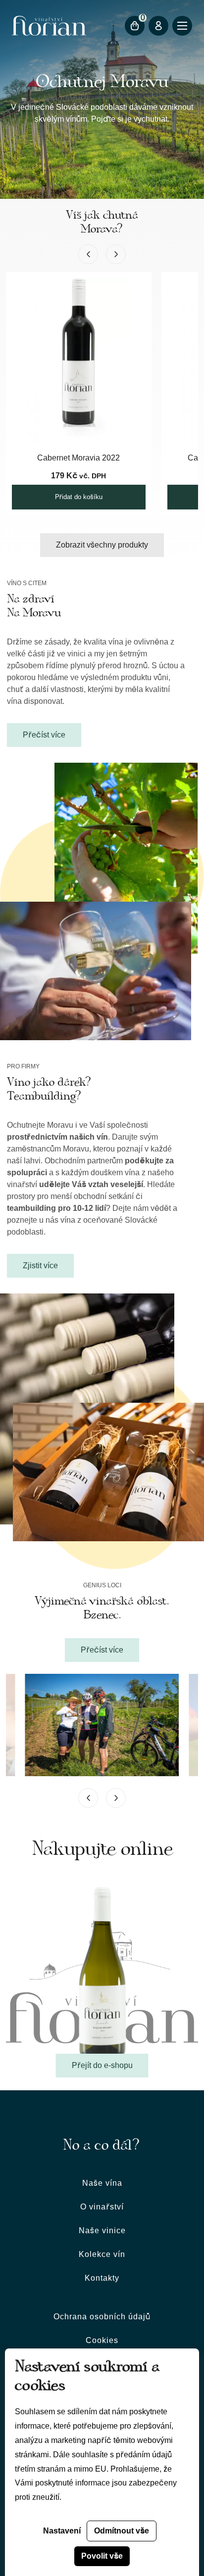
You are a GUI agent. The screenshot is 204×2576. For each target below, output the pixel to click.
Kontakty (102, 2278)
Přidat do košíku (79, 497)
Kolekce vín (102, 2254)
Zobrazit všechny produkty (102, 545)
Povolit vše (102, 2556)
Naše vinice (102, 2231)
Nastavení (62, 2531)
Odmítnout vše (122, 2531)
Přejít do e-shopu (102, 2065)
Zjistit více (40, 1265)
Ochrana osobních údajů (102, 2317)
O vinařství (102, 2207)
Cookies (102, 2340)
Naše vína (102, 2183)
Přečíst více (44, 735)
